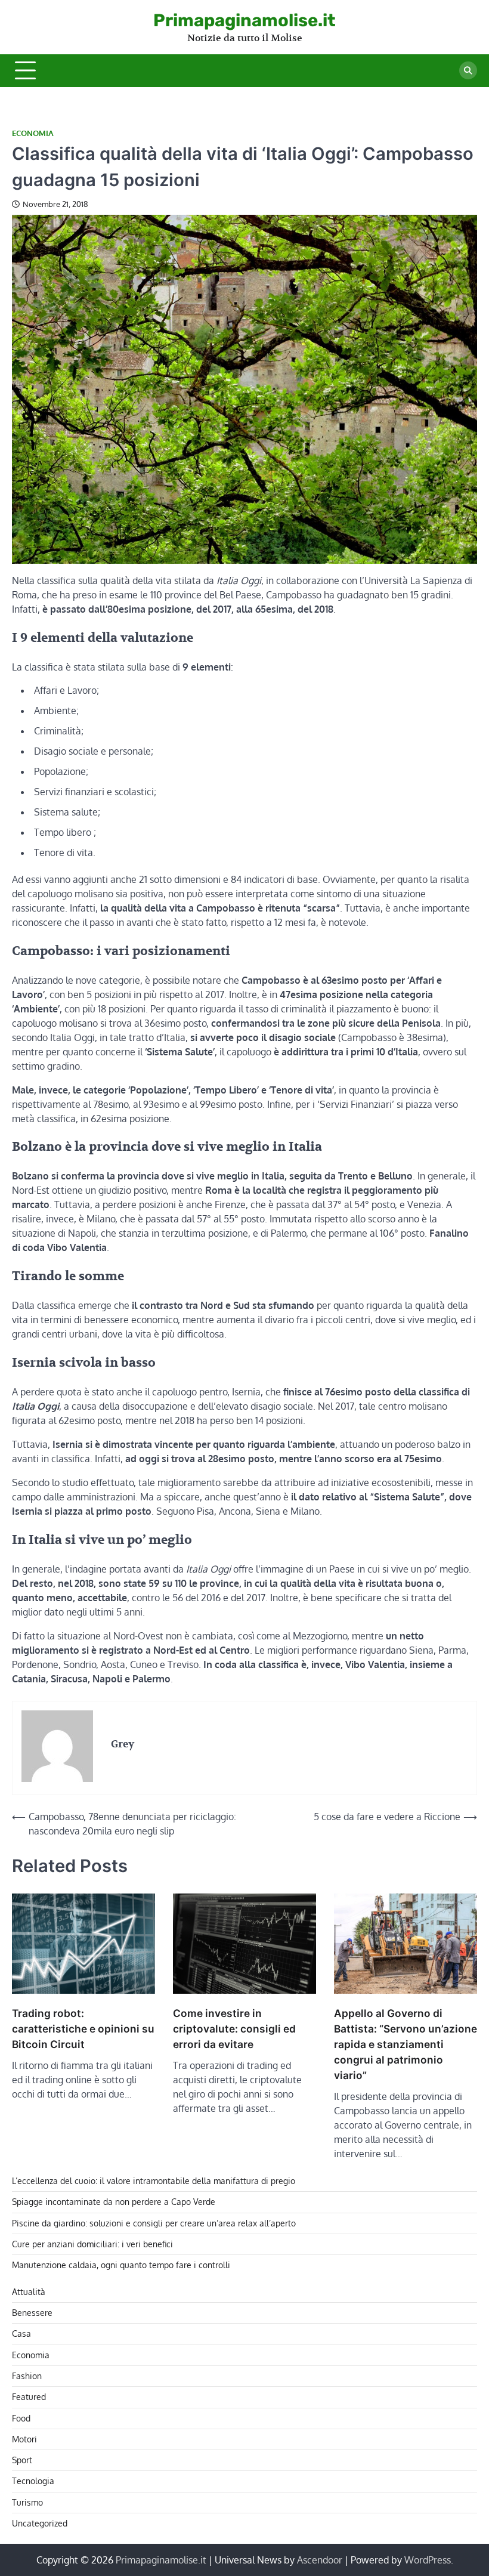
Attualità (29, 2292)
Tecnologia (33, 2481)
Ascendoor (320, 2560)
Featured (29, 2397)
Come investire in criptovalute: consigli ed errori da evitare (234, 2029)
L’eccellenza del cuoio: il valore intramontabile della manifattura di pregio (154, 2181)
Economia (33, 133)
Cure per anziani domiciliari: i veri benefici (92, 2244)
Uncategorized (40, 2523)
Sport (22, 2460)
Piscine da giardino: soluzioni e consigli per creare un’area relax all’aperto (154, 2223)
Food (21, 2418)
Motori (24, 2439)
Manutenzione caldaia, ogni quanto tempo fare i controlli (121, 2265)
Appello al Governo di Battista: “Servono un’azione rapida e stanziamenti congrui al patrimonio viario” (406, 2044)
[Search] (468, 70)
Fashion (27, 2376)
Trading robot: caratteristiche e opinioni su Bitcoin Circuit (83, 2029)
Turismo (27, 2502)
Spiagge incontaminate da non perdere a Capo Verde (114, 2202)
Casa (21, 2333)
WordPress (428, 2560)
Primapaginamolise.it (244, 20)
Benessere (32, 2313)
